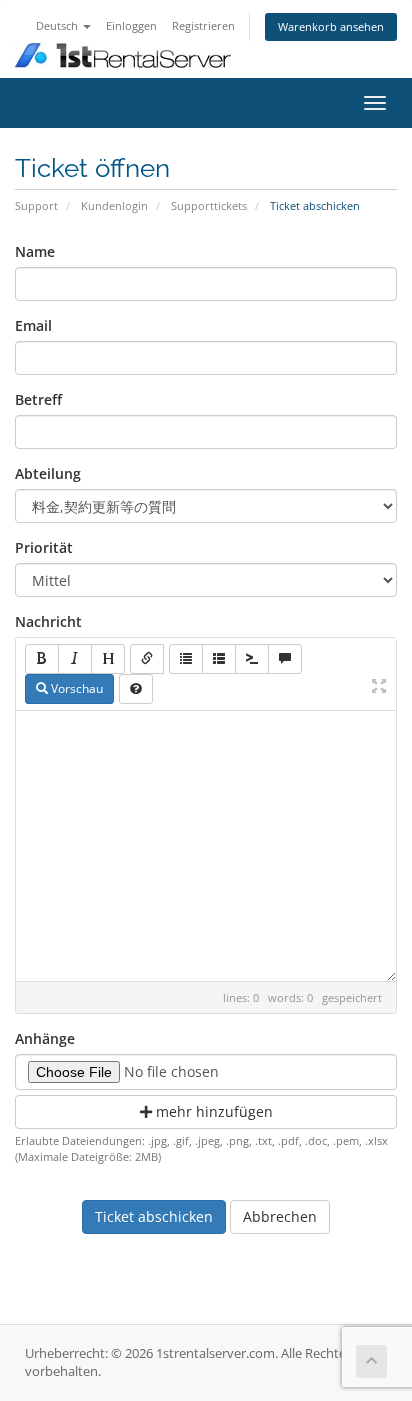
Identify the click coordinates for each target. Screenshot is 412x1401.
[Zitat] (285, 659)
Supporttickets (209, 205)
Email (33, 325)
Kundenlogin (114, 205)
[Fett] (42, 659)
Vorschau (75, 688)
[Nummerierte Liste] (219, 659)
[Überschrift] (108, 659)
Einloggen (131, 25)
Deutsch (58, 25)
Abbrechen (280, 1216)
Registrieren (203, 25)
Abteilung (48, 473)
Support (36, 205)
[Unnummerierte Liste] (186, 659)
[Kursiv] (75, 659)
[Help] (136, 689)
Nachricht (48, 621)
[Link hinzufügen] (147, 659)
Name (35, 251)
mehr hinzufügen (212, 1111)
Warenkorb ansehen (331, 26)
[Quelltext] (252, 659)
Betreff (38, 399)
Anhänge (45, 1038)
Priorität (44, 547)
